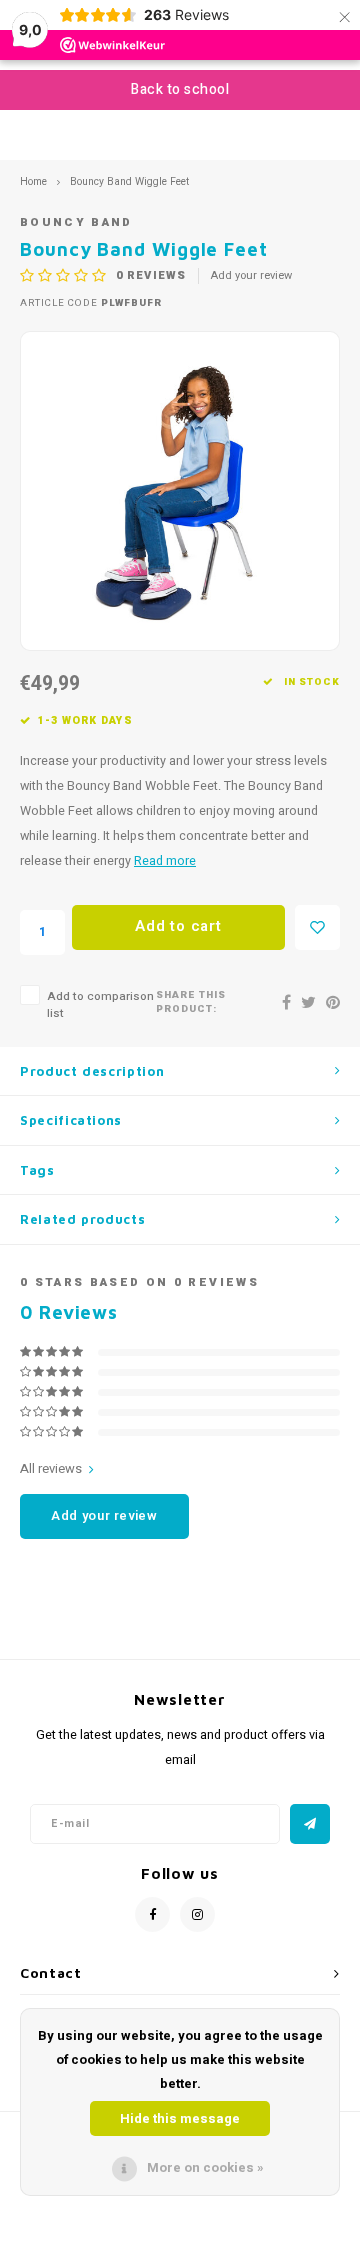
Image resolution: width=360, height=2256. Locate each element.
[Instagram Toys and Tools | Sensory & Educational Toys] (197, 1914)
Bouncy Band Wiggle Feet (129, 181)
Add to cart (178, 926)
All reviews (51, 1469)
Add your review (251, 276)
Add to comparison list (100, 1005)
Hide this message (180, 2118)
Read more (165, 861)
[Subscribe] (310, 1824)
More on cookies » (205, 2167)
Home (33, 181)
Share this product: (191, 1002)
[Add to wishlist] (317, 927)
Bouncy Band (76, 222)
